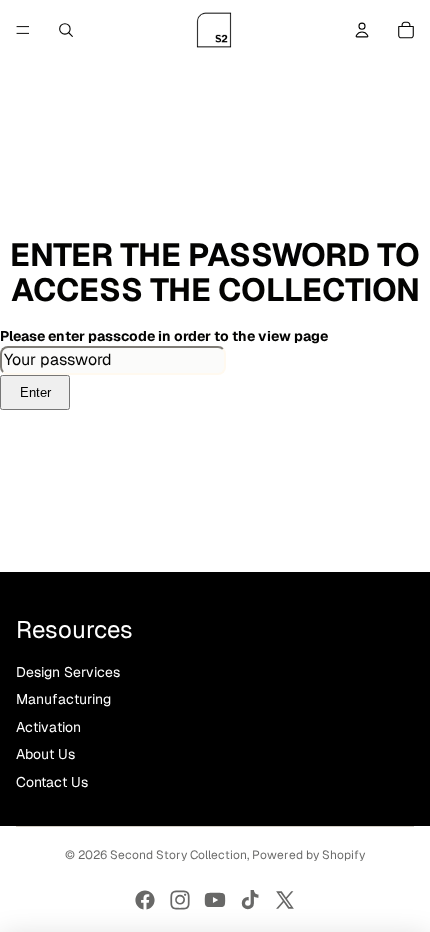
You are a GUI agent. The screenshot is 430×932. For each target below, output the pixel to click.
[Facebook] (145, 900)
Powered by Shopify (308, 855)
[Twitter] (285, 900)
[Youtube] (215, 900)
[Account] (362, 30)
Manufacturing (63, 699)
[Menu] (23, 30)
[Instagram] (180, 900)
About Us (45, 754)
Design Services (68, 672)
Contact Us (52, 782)
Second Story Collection (178, 855)
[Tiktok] (250, 900)
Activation (48, 727)
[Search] (66, 30)
